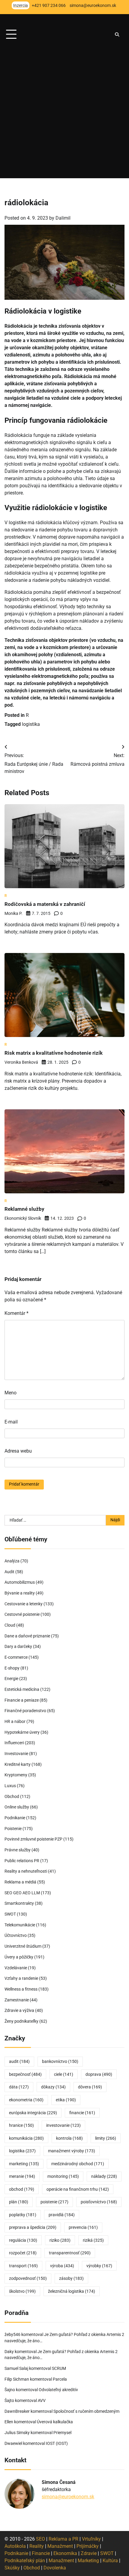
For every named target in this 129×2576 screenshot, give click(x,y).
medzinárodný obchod (78, 2164)
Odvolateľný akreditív (58, 2390)
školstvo (22, 2291)
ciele (64, 2074)
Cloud (10, 1625)
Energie (11, 1679)
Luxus (10, 1786)
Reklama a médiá (20, 1882)
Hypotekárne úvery (22, 1732)
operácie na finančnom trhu (78, 2189)
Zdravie (89, 2553)
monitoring (63, 2176)
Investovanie (16, 1754)
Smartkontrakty (19, 1903)
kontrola (69, 2138)
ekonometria (26, 2100)
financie (82, 2113)
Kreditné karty (18, 1764)
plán (19, 2202)
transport (23, 2266)
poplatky (23, 2215)
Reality (37, 2546)
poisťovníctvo (99, 2202)
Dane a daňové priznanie (27, 1636)
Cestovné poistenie (22, 1614)
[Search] (117, 35)
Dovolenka (55, 2568)
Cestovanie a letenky (24, 1604)
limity (106, 2138)
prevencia (83, 2227)
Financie (41, 2553)
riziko (60, 2240)
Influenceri (14, 1743)
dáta (19, 2087)
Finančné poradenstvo (25, 1711)
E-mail (11, 1422)
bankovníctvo (60, 2061)
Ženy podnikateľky (21, 2021)
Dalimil (63, 218)
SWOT (10, 1914)
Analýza (12, 1561)
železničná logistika (72, 2291)
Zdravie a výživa (19, 2010)
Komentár (16, 1313)
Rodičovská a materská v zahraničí (45, 904)
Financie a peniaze (22, 1700)
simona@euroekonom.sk (68, 2497)
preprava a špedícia (33, 2227)
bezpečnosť (25, 2074)
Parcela (60, 2379)
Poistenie (13, 1829)
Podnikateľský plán (25, 2561)
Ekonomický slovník (23, 1218)
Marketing (88, 2561)
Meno (10, 1393)
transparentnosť (70, 2253)
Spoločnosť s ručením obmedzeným (86, 2411)
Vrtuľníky (91, 2539)
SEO (40, 2539)
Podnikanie (15, 1818)
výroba (62, 2266)
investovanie (63, 2125)
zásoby (71, 2278)
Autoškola (15, 2546)
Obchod (12, 1796)
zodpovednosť (28, 2278)
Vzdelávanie (16, 1968)
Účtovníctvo (16, 1935)
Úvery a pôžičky (19, 1957)
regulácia (23, 2240)
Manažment (60, 2546)
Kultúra (110, 2561)
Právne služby (18, 1850)
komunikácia (26, 2138)
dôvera (90, 2087)
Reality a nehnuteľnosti (26, 1871)
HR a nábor (15, 1721)
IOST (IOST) (57, 2443)
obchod (22, 2189)
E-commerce (16, 1657)
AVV (42, 2400)
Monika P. (13, 913)
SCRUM (59, 2368)
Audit (9, 1572)
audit (19, 2061)
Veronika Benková (21, 1062)
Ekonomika (65, 2553)
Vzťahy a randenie (21, 1978)
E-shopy (12, 1668)
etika (66, 2100)
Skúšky (12, 2568)
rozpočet (23, 2253)
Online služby (17, 1807)
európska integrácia (33, 2113)
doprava (99, 2074)
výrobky (99, 2266)
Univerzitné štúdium (23, 1946)
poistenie (54, 2202)
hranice (21, 2125)
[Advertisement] (64, 114)
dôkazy (53, 2087)
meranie (22, 2176)
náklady (104, 2176)
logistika (31, 724)
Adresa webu (18, 1451)
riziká (93, 2240)
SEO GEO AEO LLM (22, 1893)
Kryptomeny (16, 1775)
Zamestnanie (17, 2000)
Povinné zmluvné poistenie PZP (33, 1839)
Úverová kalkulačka (55, 2422)
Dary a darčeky (18, 1646)
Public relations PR (22, 1861)
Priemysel (62, 2433)
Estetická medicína (22, 1689)
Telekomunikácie (20, 1925)
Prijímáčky (88, 2546)
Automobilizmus (20, 1582)
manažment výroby (72, 2151)
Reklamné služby (24, 1209)
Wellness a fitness (21, 1989)
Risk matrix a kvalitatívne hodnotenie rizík (54, 1053)
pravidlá (62, 2215)
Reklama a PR (63, 2539)
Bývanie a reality (20, 1593)
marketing (24, 2164)
